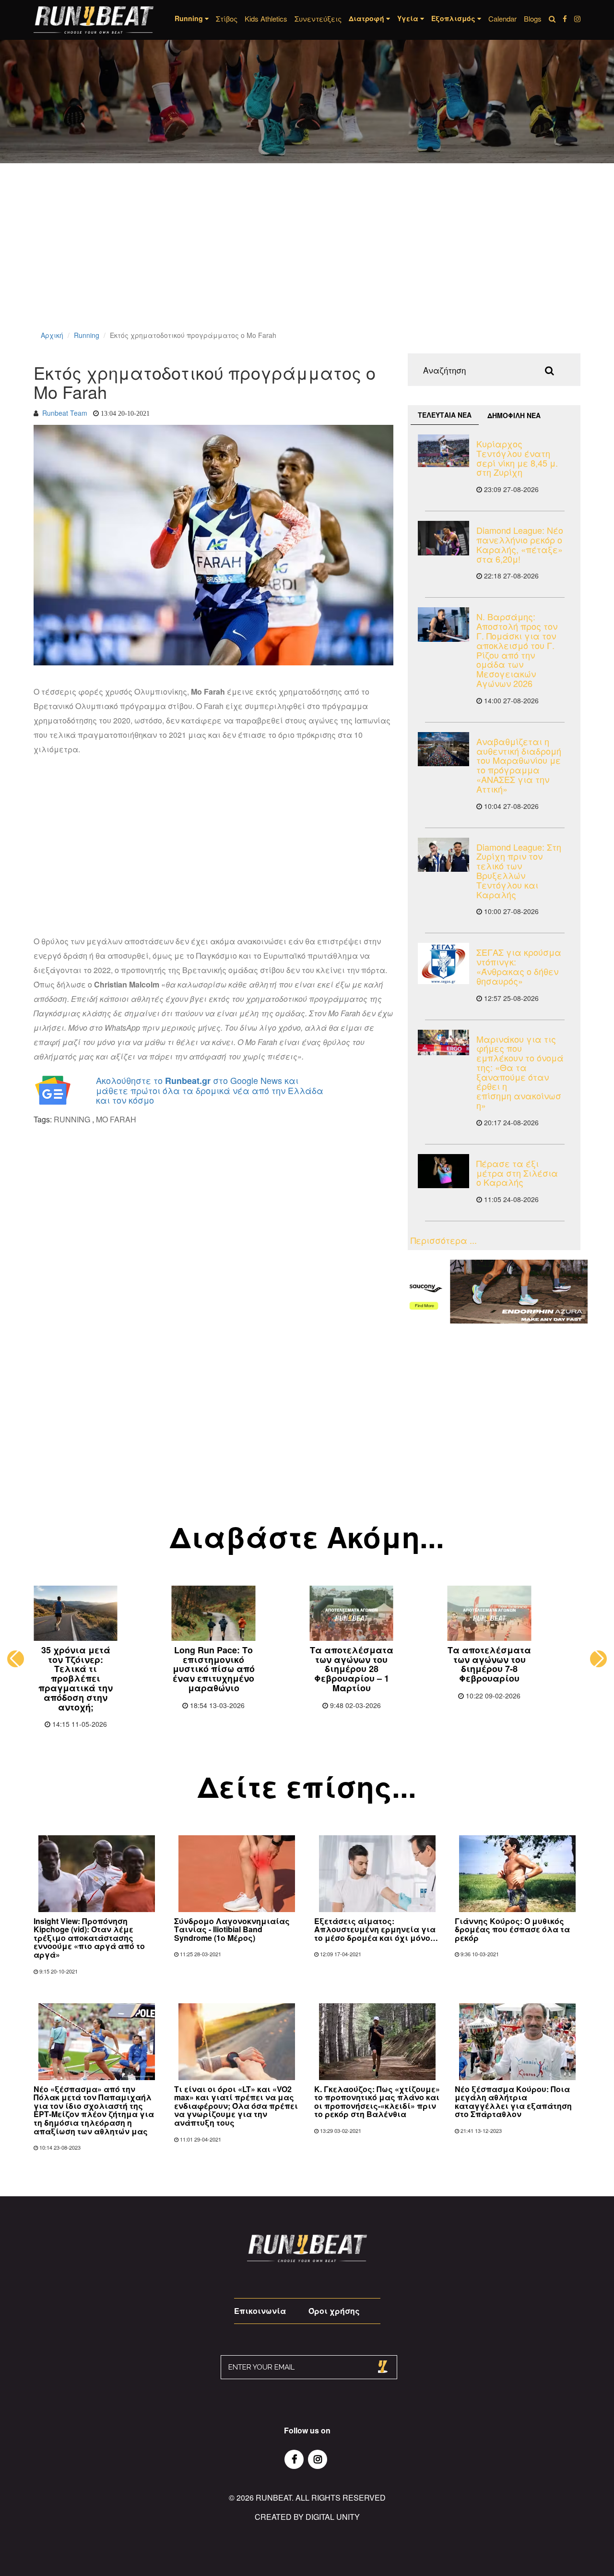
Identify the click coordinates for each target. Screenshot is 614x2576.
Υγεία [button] (409, 18)
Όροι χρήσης (334, 2311)
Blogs (533, 18)
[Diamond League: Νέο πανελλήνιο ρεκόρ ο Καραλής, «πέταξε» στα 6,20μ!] (443, 538)
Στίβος (227, 18)
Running (87, 335)
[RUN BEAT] (94, 20)
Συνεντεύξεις (318, 18)
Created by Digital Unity (307, 2517)
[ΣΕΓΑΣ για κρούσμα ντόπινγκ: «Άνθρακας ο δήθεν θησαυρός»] (443, 963)
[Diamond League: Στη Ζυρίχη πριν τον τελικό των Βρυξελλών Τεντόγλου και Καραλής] (443, 855)
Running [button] (190, 18)
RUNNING (72, 1119)
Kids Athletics (266, 18)
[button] (16, 1659)
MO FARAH (116, 1119)
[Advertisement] (288, 259)
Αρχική (52, 335)
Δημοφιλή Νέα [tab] (514, 415)
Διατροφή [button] (367, 18)
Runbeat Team (65, 413)
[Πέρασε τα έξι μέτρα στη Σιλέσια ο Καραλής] (443, 1171)
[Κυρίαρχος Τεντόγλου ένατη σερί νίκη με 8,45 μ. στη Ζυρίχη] (443, 451)
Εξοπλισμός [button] (454, 18)
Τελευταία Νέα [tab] (445, 415)
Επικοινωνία (260, 2311)
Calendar (502, 18)
